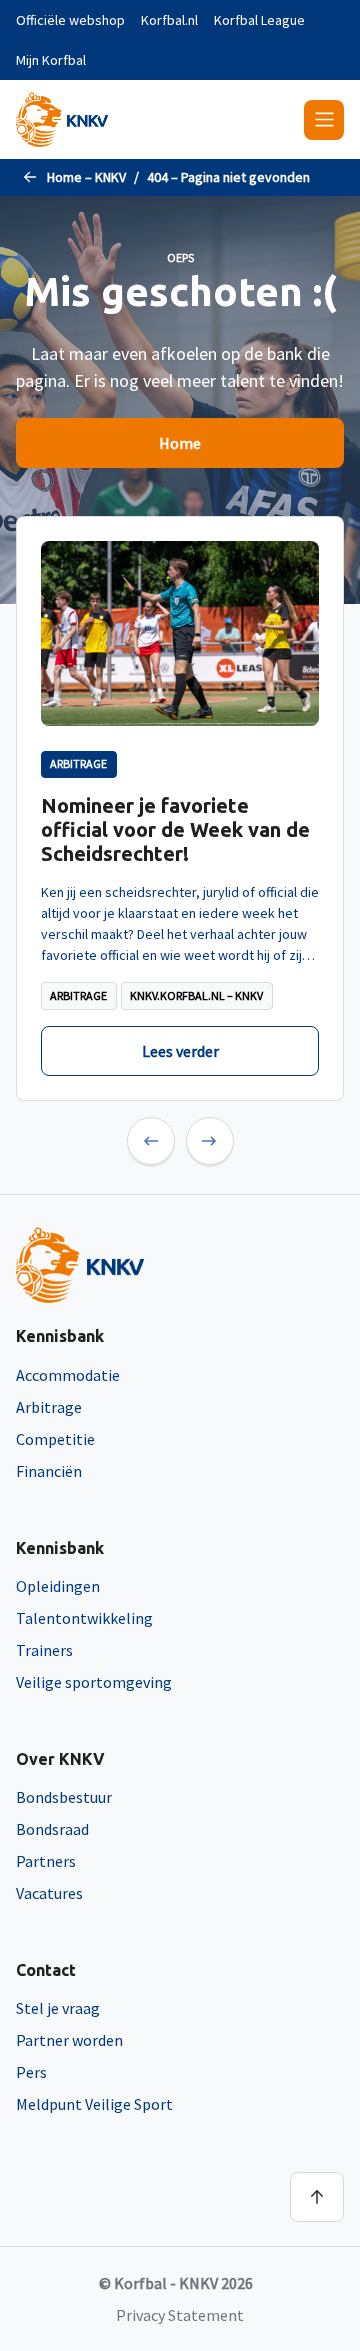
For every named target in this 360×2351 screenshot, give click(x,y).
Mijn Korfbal (51, 60)
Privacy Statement (180, 2315)
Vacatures (49, 1893)
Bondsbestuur (64, 1797)
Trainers (44, 1650)
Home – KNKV (86, 177)
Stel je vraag (58, 2008)
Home (180, 443)
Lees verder (180, 1051)
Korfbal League (259, 20)
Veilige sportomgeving (94, 1682)
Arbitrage (49, 1407)
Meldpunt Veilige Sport (94, 2104)
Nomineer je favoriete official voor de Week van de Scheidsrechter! (175, 829)
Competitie (55, 1439)
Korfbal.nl (169, 20)
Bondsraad (52, 1829)
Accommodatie (68, 1375)
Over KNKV (60, 1759)
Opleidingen (58, 1586)
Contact (46, 1970)
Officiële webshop (70, 20)
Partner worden (69, 2040)
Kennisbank (60, 1336)
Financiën (49, 1471)
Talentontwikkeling (84, 1618)
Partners (46, 1861)
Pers (31, 2072)
